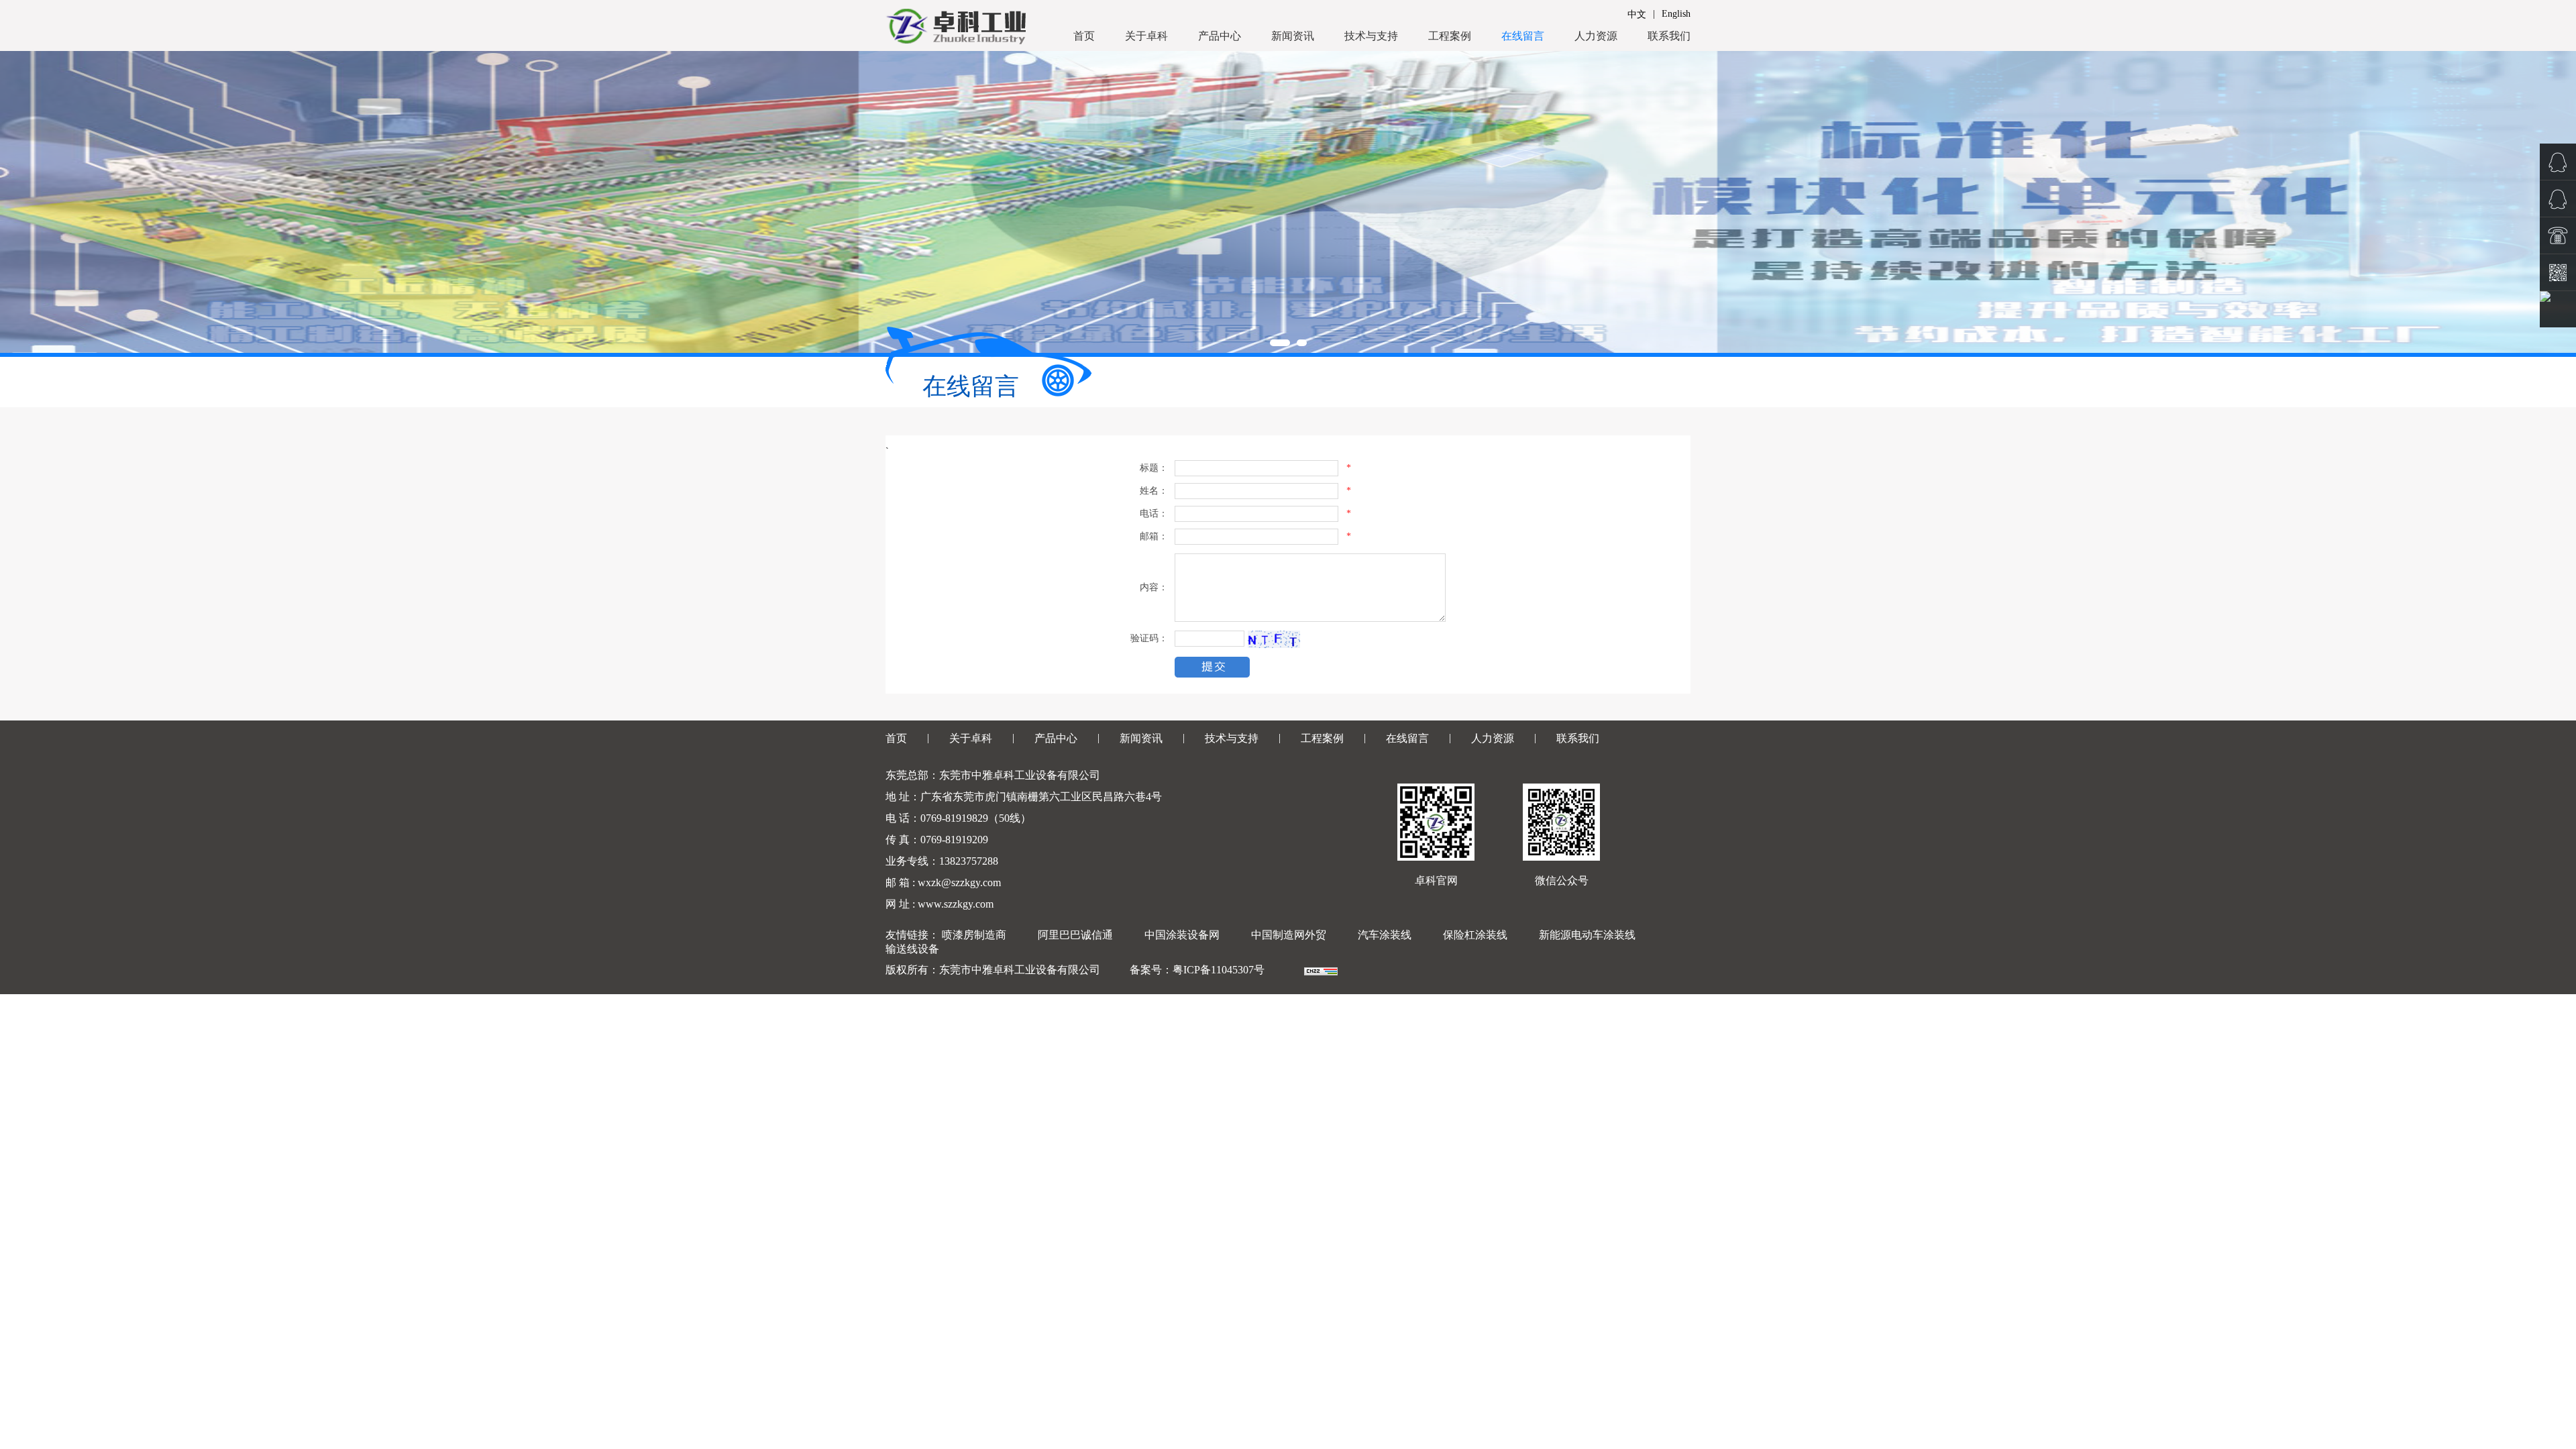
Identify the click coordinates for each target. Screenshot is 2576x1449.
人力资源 (1596, 36)
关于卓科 (1146, 36)
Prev (17, 202)
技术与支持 (1371, 36)
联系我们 (1669, 36)
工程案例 (1450, 36)
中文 (1637, 14)
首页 (1084, 36)
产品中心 (1220, 36)
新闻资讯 (1293, 36)
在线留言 (1523, 36)
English (1676, 14)
